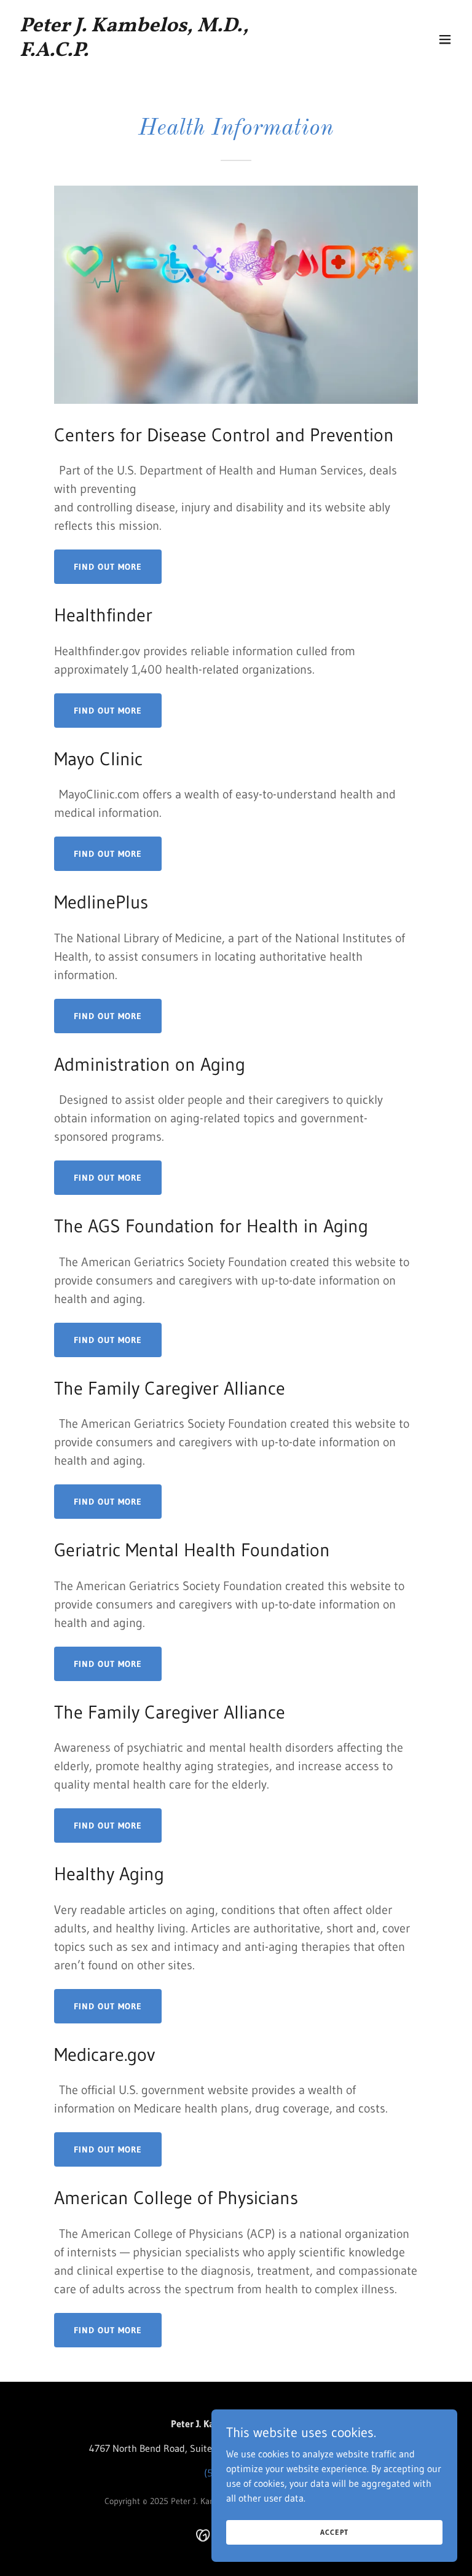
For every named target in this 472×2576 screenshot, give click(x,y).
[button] (445, 39)
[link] (170, 52)
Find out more (108, 567)
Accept (334, 2532)
